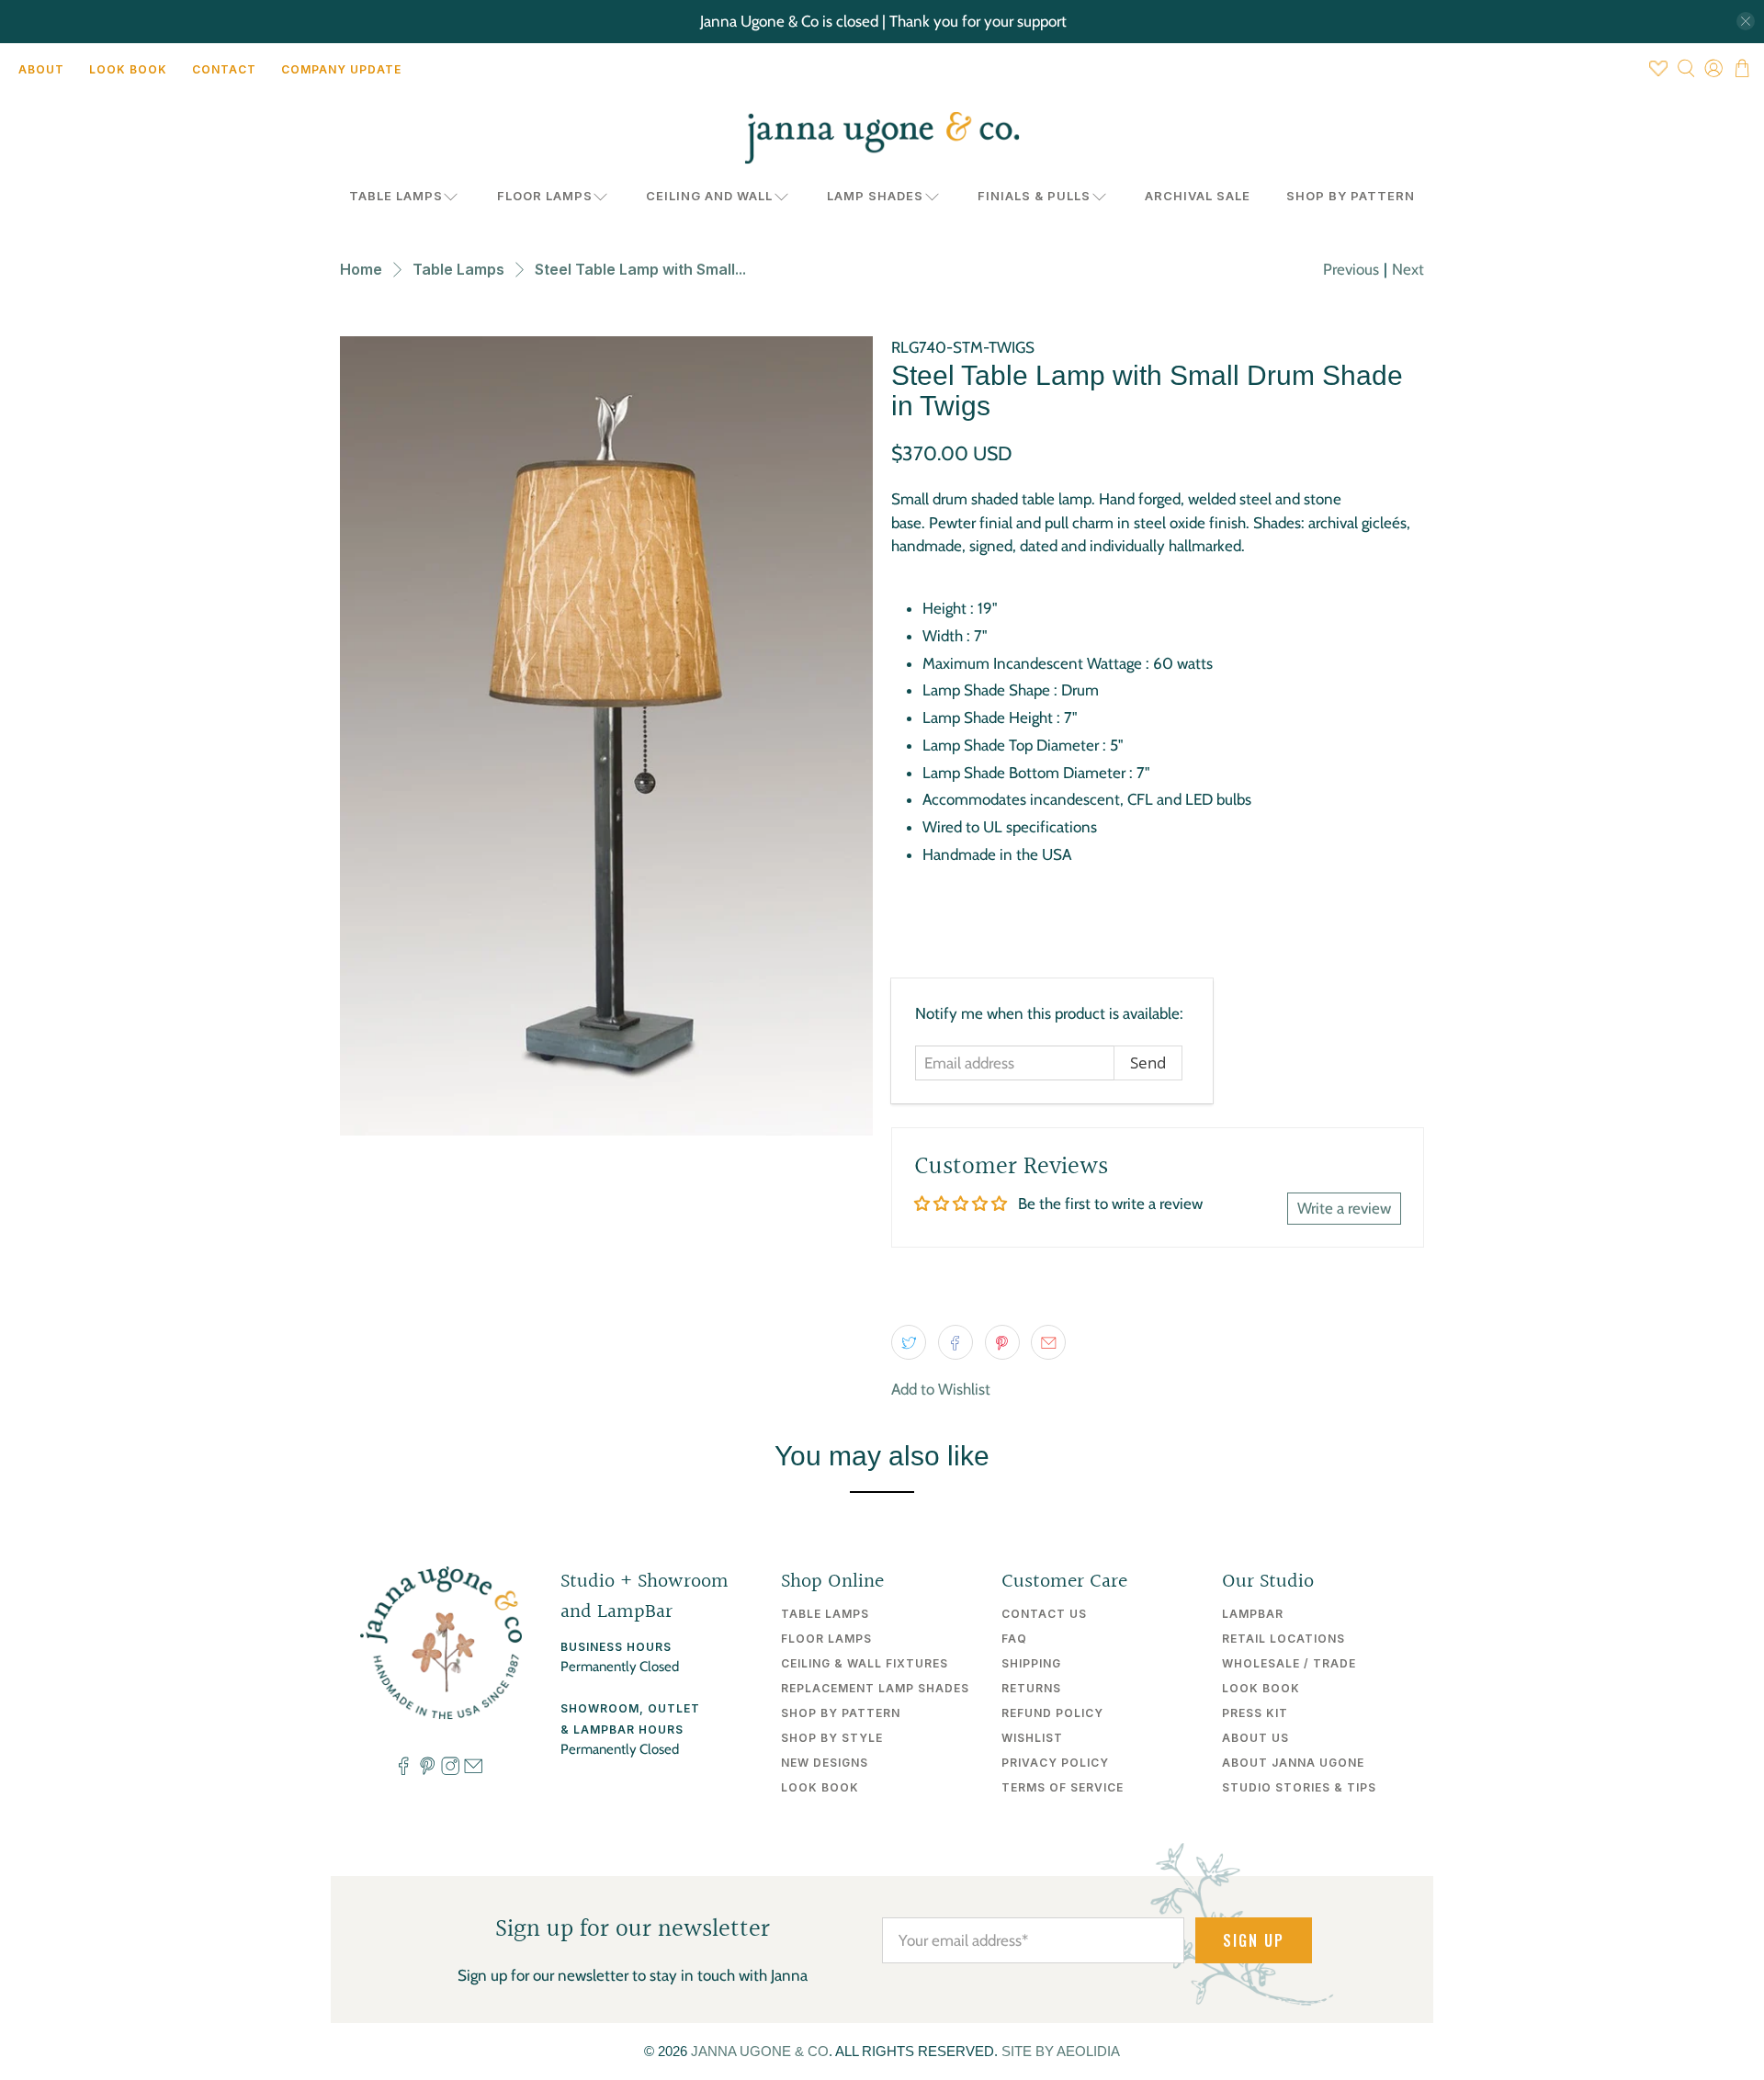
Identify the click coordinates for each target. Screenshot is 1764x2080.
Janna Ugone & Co (760, 2051)
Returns (1031, 1688)
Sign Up (1254, 1940)
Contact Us (1044, 1614)
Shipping (1031, 1663)
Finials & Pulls (1034, 196)
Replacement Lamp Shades (875, 1688)
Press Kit (1255, 1713)
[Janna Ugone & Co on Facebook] (403, 1770)
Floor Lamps (545, 196)
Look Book (128, 69)
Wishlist (1032, 1738)
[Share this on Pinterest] (1002, 1342)
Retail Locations (1283, 1639)
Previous (1351, 269)
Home (361, 269)
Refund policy (1052, 1713)
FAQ (1014, 1639)
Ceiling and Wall (709, 196)
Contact (224, 69)
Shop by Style (832, 1738)
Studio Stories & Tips (1299, 1787)
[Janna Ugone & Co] (882, 138)
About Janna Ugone (1293, 1763)
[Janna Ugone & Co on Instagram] (450, 1770)
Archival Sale (1198, 196)
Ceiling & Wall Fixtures (865, 1663)
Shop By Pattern (1351, 196)
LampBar (1253, 1614)
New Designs (825, 1763)
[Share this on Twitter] (909, 1342)
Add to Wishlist (941, 1389)
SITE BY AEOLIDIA (1061, 2051)
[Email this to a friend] (1048, 1342)
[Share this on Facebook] (955, 1342)
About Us (1255, 1738)
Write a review (1344, 1208)
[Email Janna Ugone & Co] (473, 1770)
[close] (1746, 21)
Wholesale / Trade (1289, 1663)
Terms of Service (1063, 1787)
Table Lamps (396, 196)
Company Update (341, 69)
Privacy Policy (1055, 1763)
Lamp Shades (875, 196)
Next (1408, 269)
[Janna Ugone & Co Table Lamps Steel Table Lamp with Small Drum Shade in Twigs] (606, 736)
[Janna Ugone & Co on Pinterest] (427, 1770)
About (41, 69)
